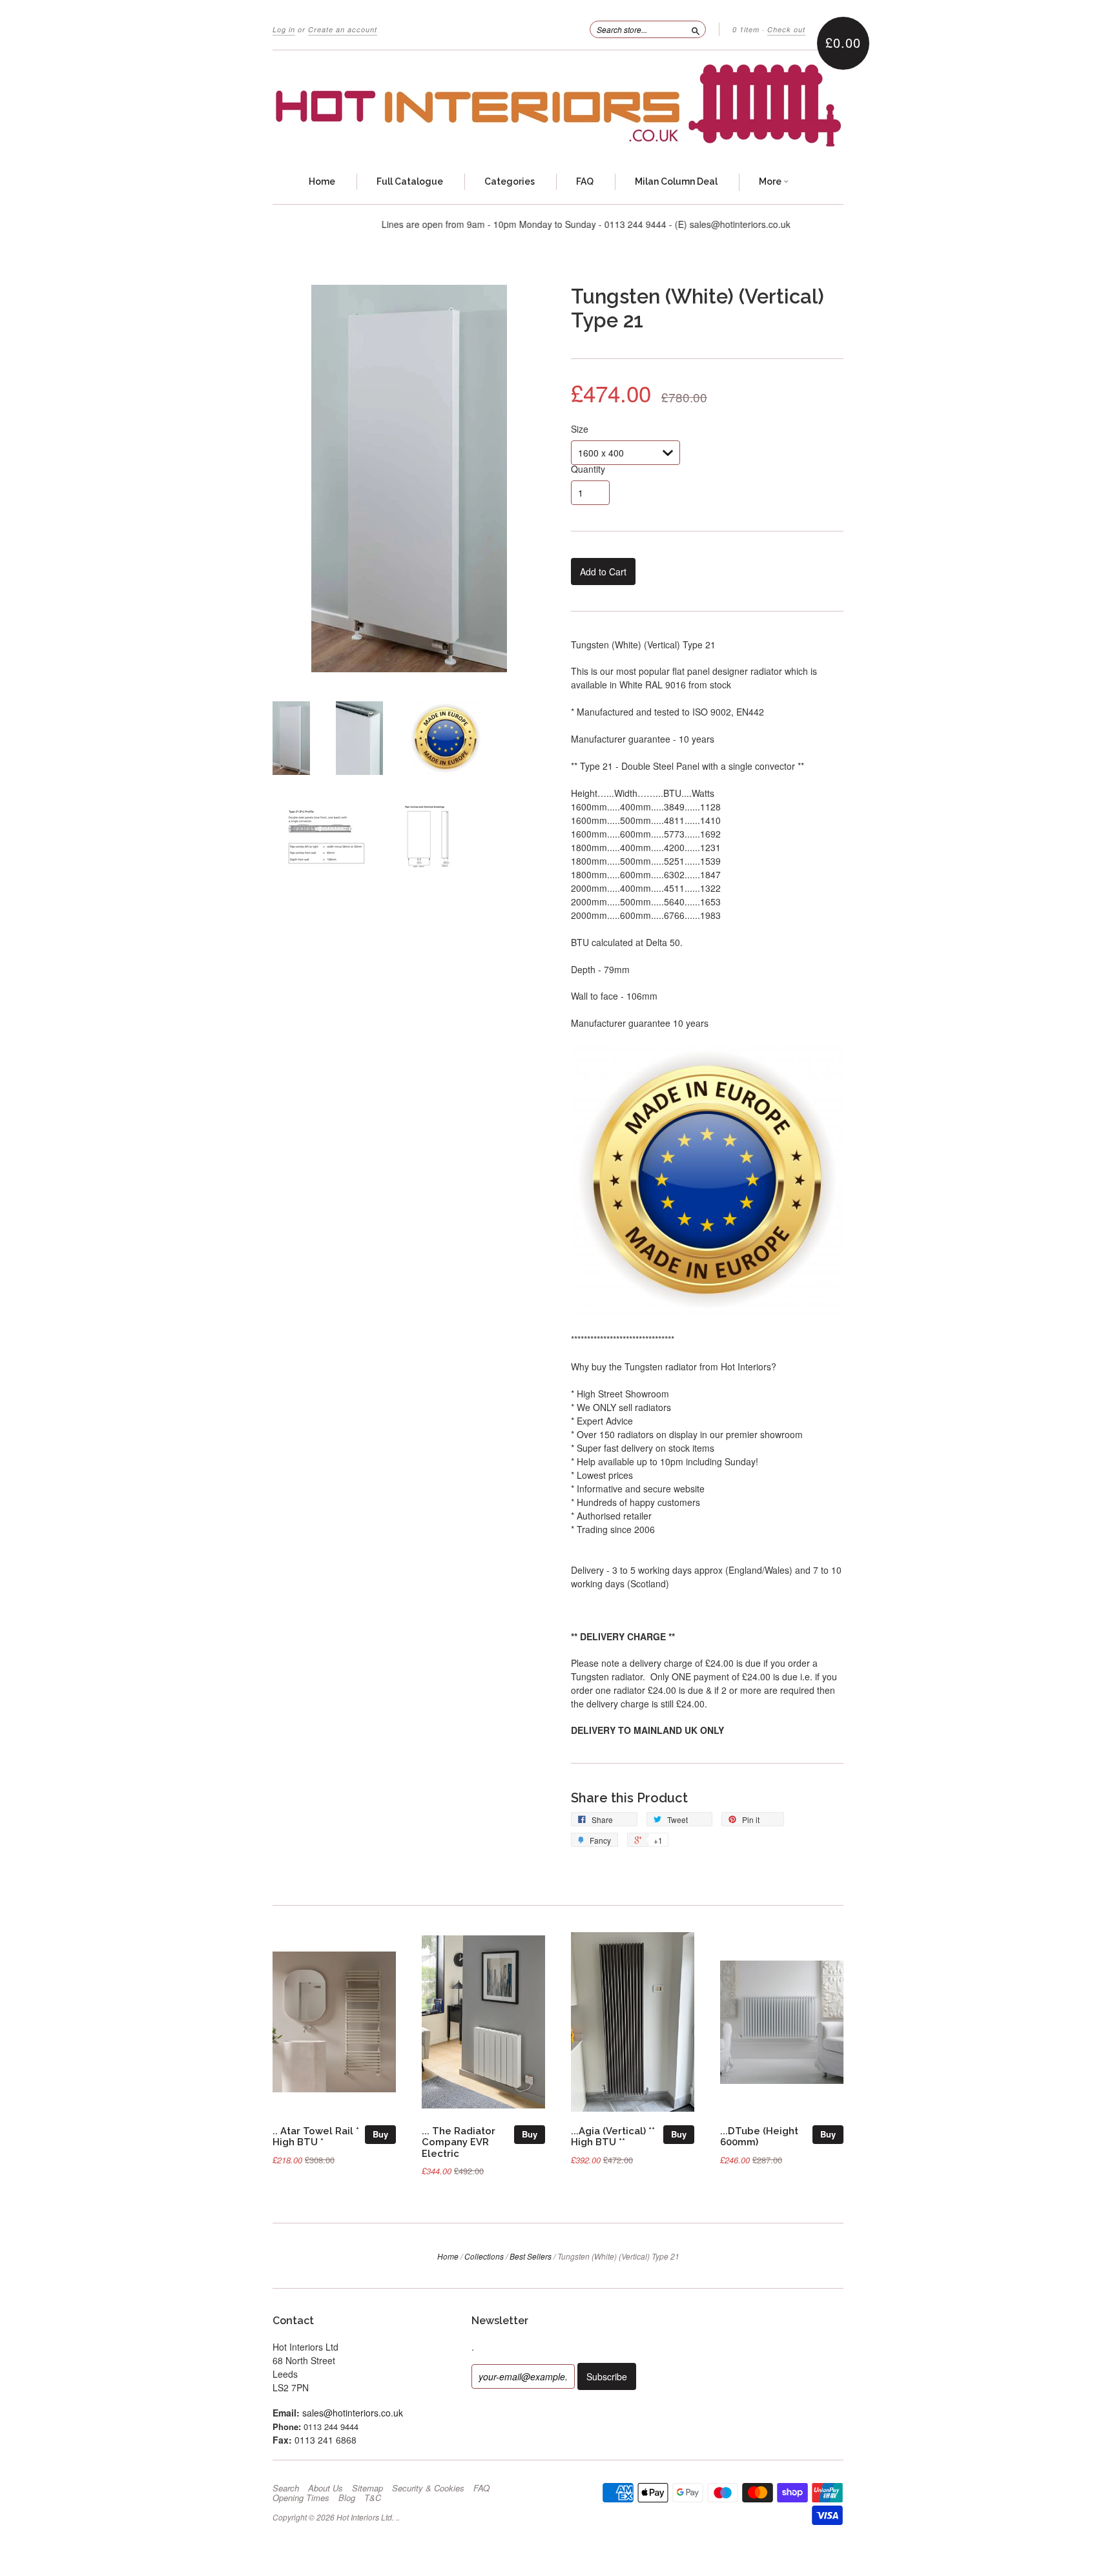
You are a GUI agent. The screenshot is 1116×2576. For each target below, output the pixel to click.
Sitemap (367, 2488)
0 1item (746, 29)
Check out (786, 29)
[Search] (696, 29)
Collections (484, 2256)
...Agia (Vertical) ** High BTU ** (613, 2137)
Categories (510, 181)
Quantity (588, 469)
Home (322, 181)
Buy (380, 2134)
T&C (373, 2498)
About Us (325, 2488)
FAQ (585, 181)
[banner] (558, 106)
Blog (347, 2498)
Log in (284, 29)
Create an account (343, 29)
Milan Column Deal (676, 181)
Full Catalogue (410, 181)
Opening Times (301, 2498)
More (771, 181)
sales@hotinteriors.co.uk (353, 2413)
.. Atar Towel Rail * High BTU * (316, 2137)
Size (580, 429)
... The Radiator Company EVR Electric (459, 2142)
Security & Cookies (428, 2488)
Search (286, 2488)
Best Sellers (531, 2256)
